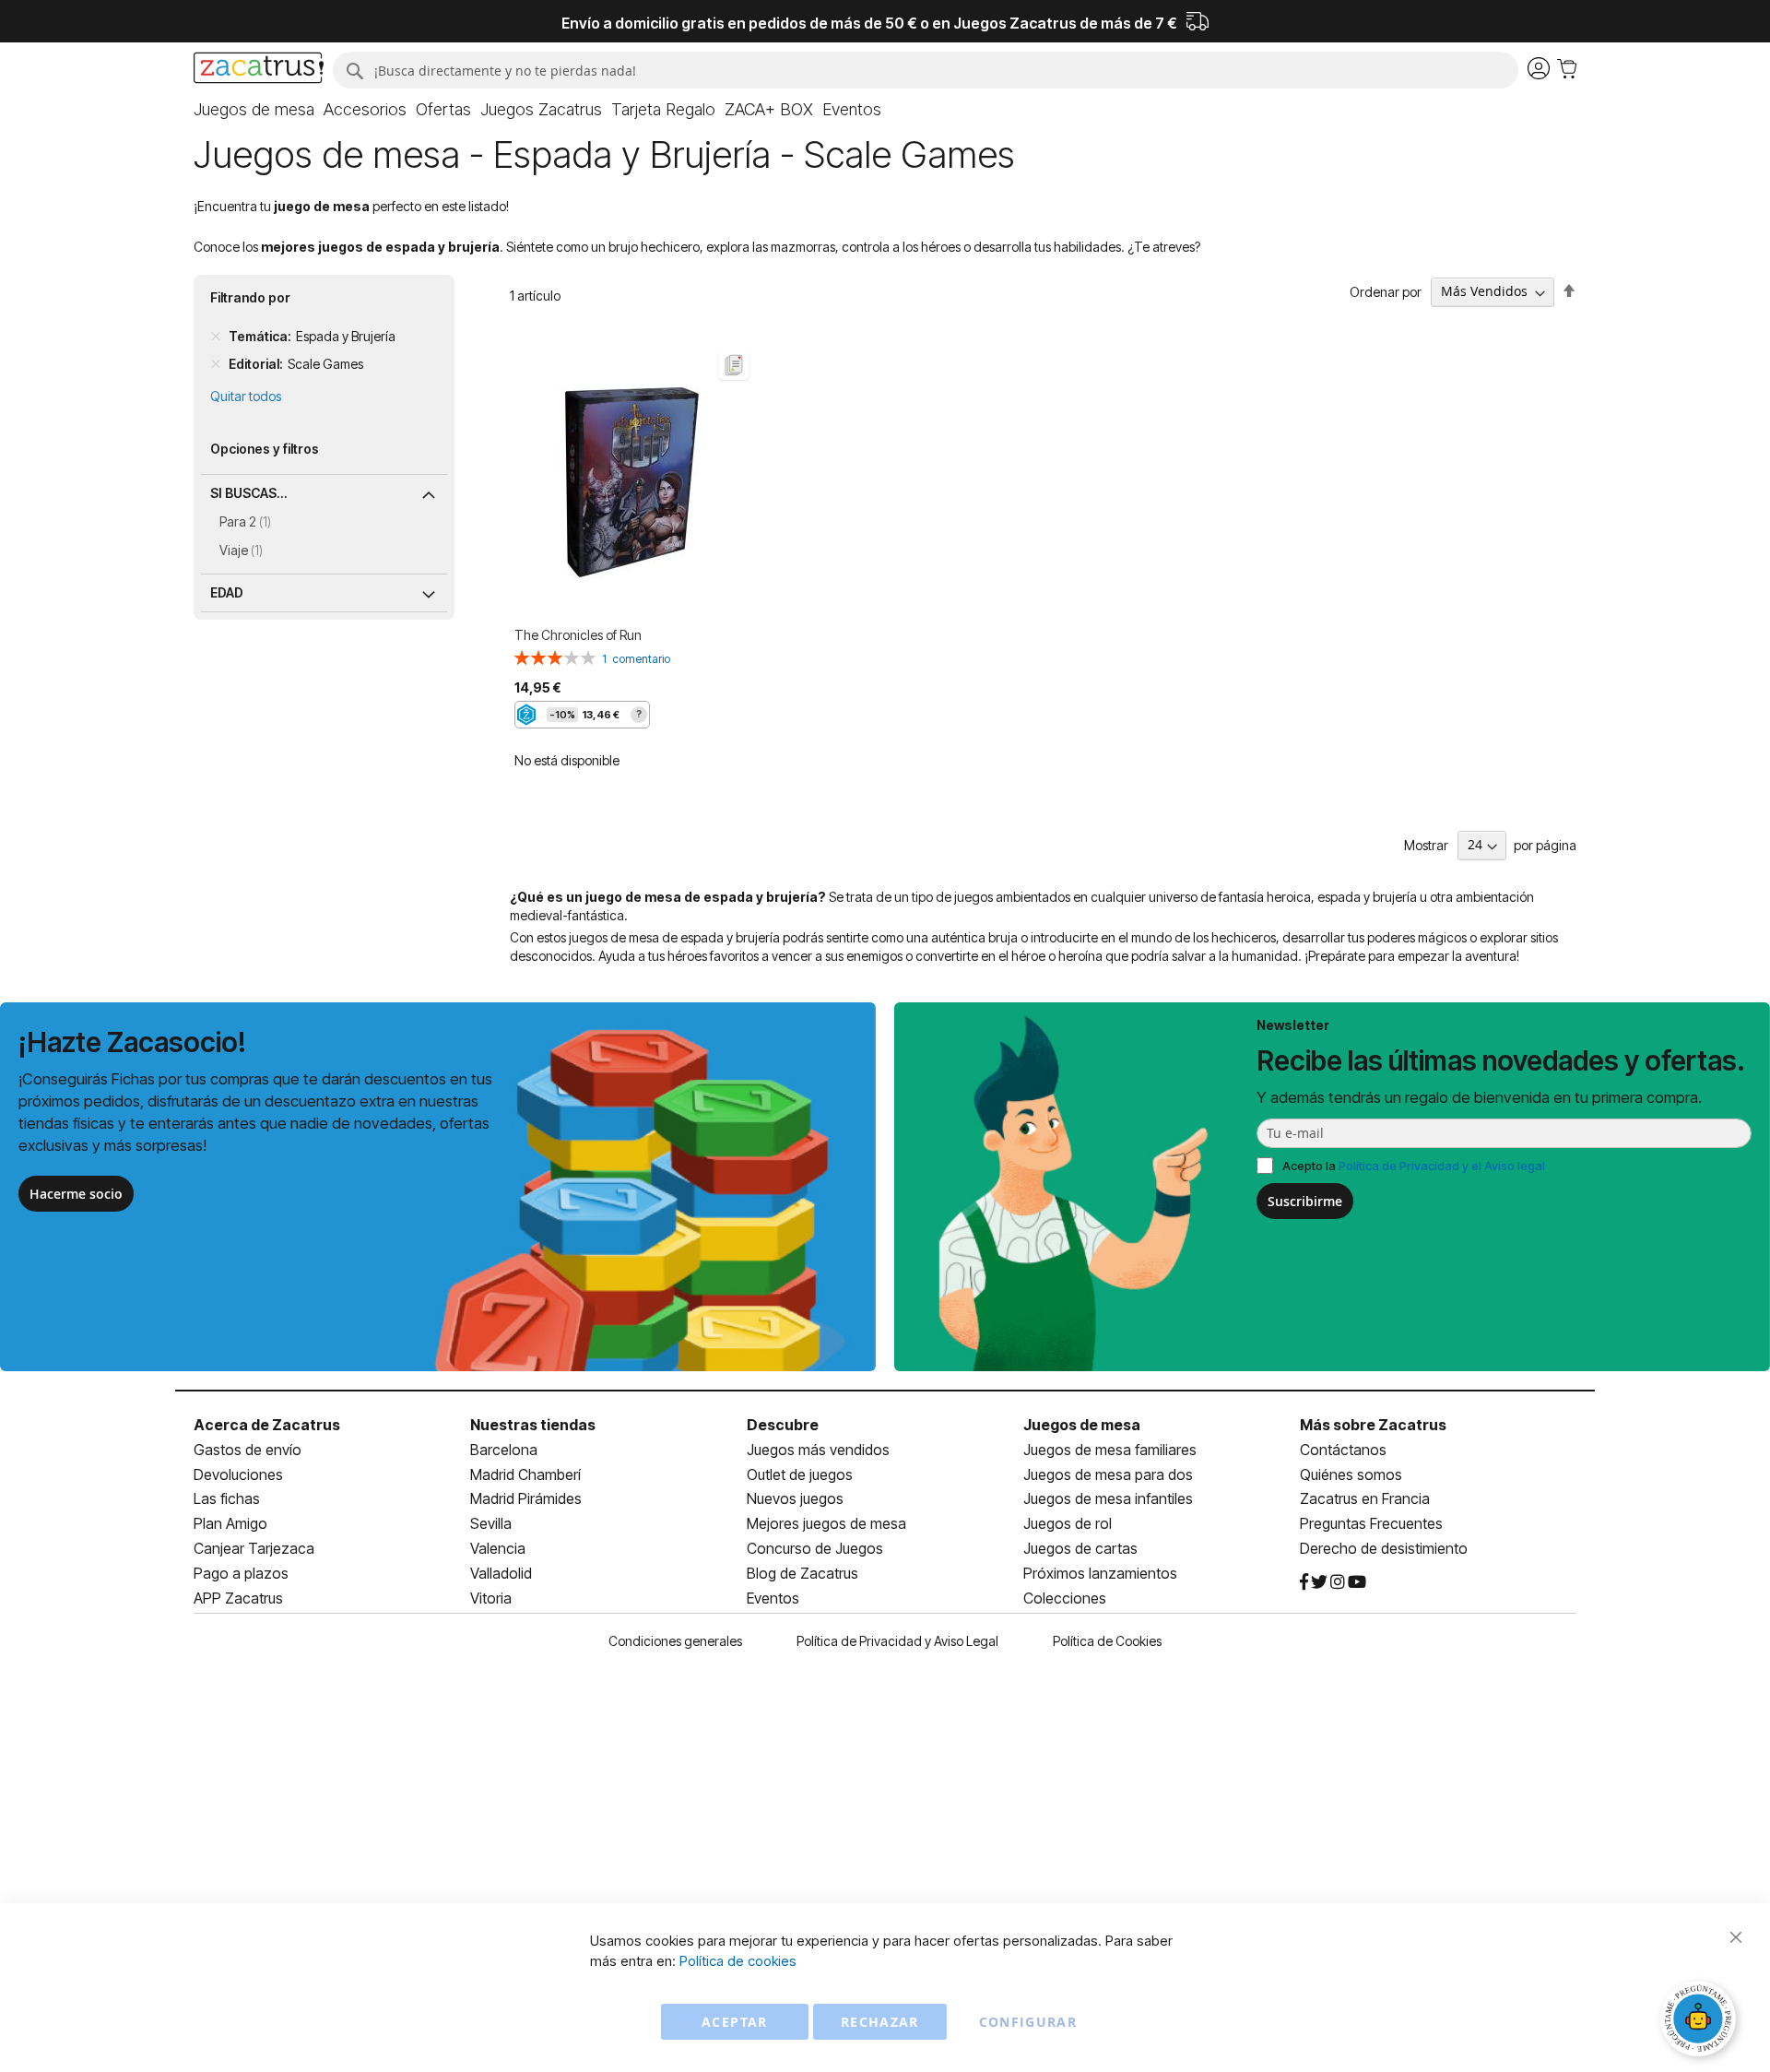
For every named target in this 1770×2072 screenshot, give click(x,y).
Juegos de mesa (1082, 1425)
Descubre (783, 1425)
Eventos (773, 1598)
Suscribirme (1305, 1201)
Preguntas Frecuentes (1371, 1523)
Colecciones (1065, 1598)
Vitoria (491, 1598)
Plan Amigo (230, 1523)
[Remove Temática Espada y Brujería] (216, 337)
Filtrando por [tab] (250, 297)
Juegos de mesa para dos (1108, 1474)
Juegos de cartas (1080, 1548)
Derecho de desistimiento (1384, 1548)
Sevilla (491, 1523)
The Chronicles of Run (578, 635)
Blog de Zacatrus (802, 1573)
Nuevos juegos (795, 1498)
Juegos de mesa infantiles (1108, 1498)
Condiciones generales (675, 1641)
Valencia (498, 1548)
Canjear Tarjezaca (254, 1548)
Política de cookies (738, 1961)
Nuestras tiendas (533, 1425)
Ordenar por (1386, 291)
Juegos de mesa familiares (1110, 1450)
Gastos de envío (248, 1450)
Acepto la (1414, 1166)
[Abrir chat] (1701, 2021)
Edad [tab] (227, 592)
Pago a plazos (241, 1573)
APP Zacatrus (238, 1598)
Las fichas (227, 1498)
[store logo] (259, 70)
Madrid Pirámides (526, 1498)
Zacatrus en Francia (1365, 1498)
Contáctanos (1343, 1450)
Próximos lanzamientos (1100, 1573)
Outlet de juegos (800, 1474)
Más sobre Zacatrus (1373, 1425)
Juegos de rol (1068, 1523)
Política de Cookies (1107, 1641)
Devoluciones (238, 1474)
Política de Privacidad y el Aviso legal (1442, 1166)
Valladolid (501, 1573)
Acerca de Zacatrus (267, 1425)
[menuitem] (254, 110)
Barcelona (504, 1450)
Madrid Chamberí (525, 1474)
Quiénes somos (1351, 1474)
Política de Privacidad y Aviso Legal (897, 1641)
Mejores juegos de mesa (826, 1523)
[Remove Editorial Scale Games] (216, 364)
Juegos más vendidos (818, 1450)
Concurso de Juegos (815, 1548)
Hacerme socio (76, 1194)
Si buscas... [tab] (249, 493)
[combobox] (925, 70)
